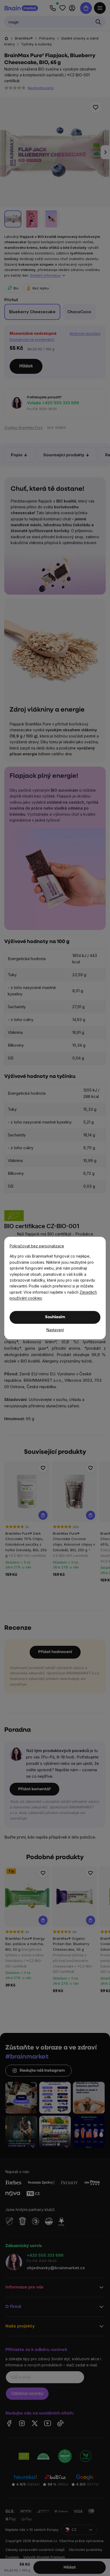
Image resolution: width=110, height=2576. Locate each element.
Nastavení (55, 1330)
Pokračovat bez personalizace (37, 1246)
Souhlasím (55, 1317)
